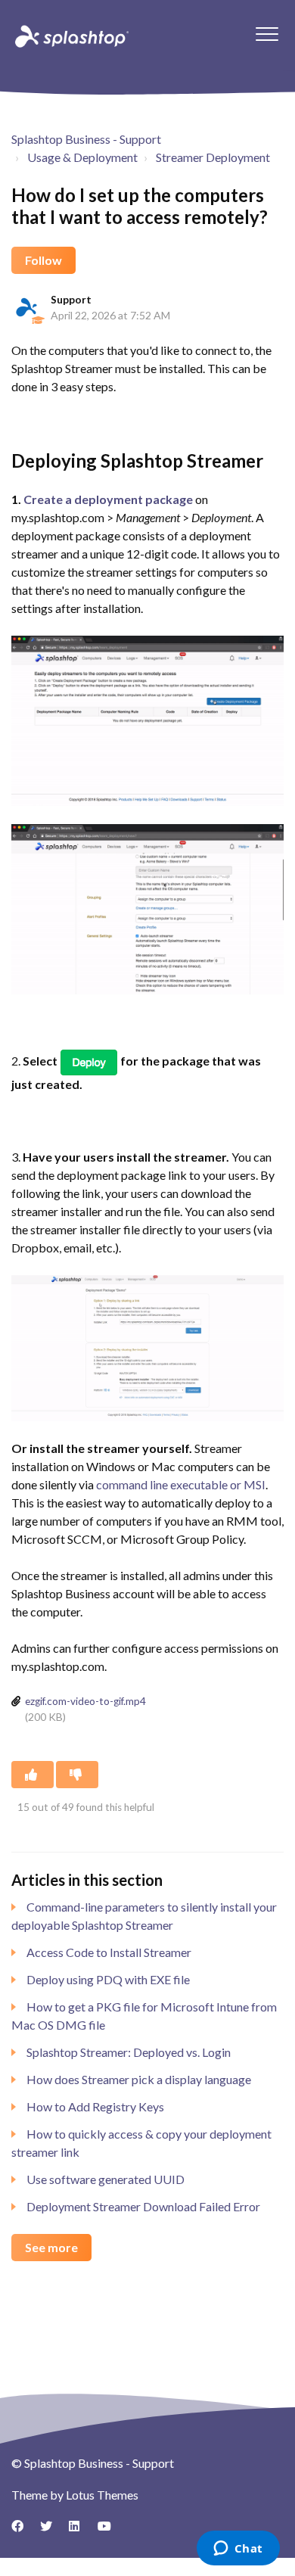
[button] (267, 34)
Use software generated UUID (106, 2179)
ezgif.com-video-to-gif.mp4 (85, 1701)
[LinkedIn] (80, 2531)
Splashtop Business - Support (86, 139)
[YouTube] (109, 2531)
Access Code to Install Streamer (109, 1952)
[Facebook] (23, 2531)
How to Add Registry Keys (95, 2106)
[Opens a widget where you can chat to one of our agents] (238, 2550)
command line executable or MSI (181, 1484)
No (77, 1775)
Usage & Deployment (82, 157)
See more (51, 2247)
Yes (33, 1775)
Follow (43, 260)
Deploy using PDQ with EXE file (108, 1979)
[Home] (70, 36)
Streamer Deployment (213, 157)
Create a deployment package (109, 499)
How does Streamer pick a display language (139, 2079)
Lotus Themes (102, 2495)
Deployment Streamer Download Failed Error (143, 2206)
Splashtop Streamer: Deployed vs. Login (129, 2052)
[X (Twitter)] (51, 2531)
